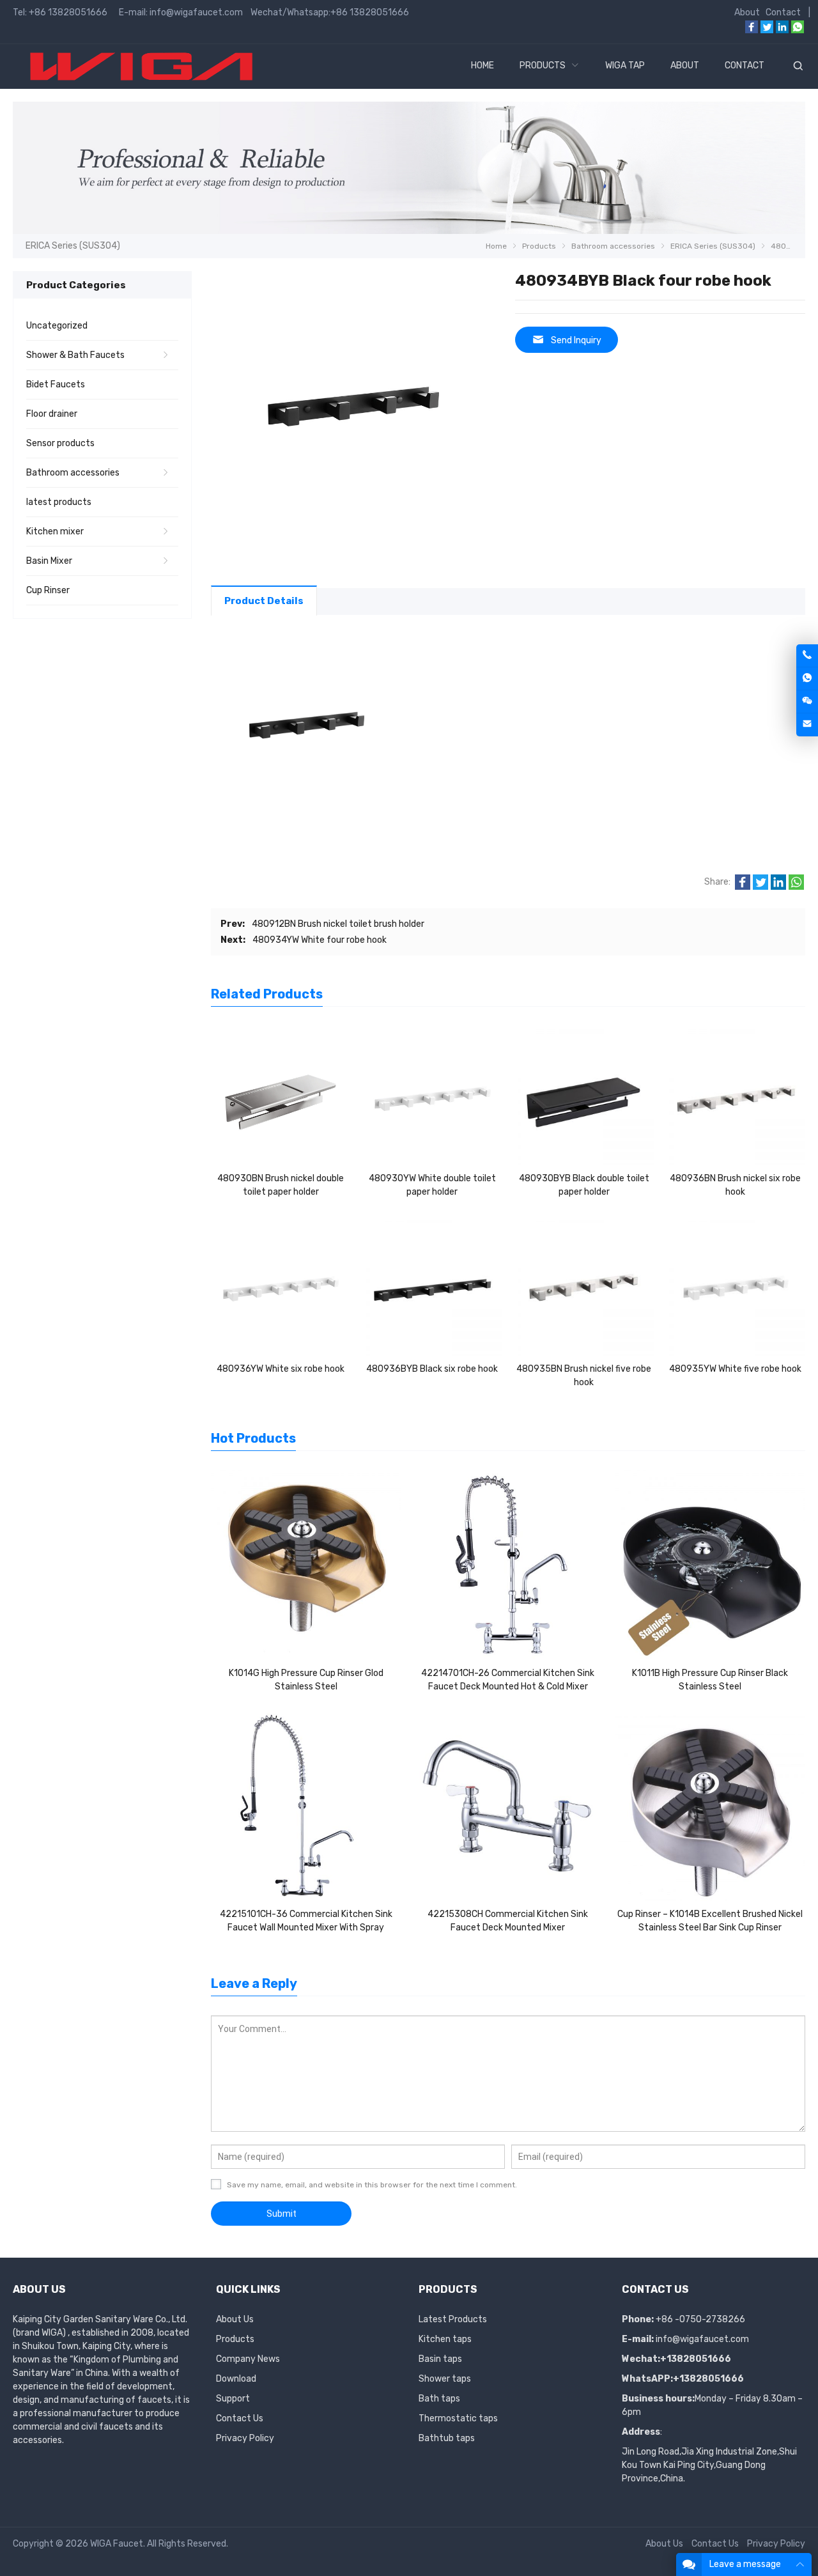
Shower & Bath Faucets (75, 355)
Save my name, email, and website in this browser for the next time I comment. (372, 2185)
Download (236, 2379)
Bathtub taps (447, 2438)
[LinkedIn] (782, 30)
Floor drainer (52, 414)
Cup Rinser (48, 590)
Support (233, 2399)
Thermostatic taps (458, 2418)
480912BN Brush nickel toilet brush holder (338, 924)
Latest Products (453, 2319)
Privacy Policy (245, 2438)
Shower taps (445, 2379)
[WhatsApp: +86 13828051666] (807, 679)
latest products (59, 502)
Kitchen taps (445, 2339)
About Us (235, 2319)
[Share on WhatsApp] (796, 887)
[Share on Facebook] (743, 887)
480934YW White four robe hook (320, 940)
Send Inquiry (576, 340)
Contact (783, 12)
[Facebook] (752, 30)
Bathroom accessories (73, 473)
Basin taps (440, 2359)
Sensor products (60, 443)
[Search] (798, 66)
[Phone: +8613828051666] (807, 656)
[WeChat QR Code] (807, 702)
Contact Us (240, 2418)
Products (235, 2339)
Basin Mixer (49, 561)
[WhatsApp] (798, 30)
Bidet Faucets (56, 384)
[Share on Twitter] (760, 887)
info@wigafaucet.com (702, 2339)
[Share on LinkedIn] (778, 887)
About (747, 12)
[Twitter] (767, 30)
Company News (248, 2359)
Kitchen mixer (55, 531)
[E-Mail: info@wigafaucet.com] (807, 725)
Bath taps (439, 2399)
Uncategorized (57, 326)
